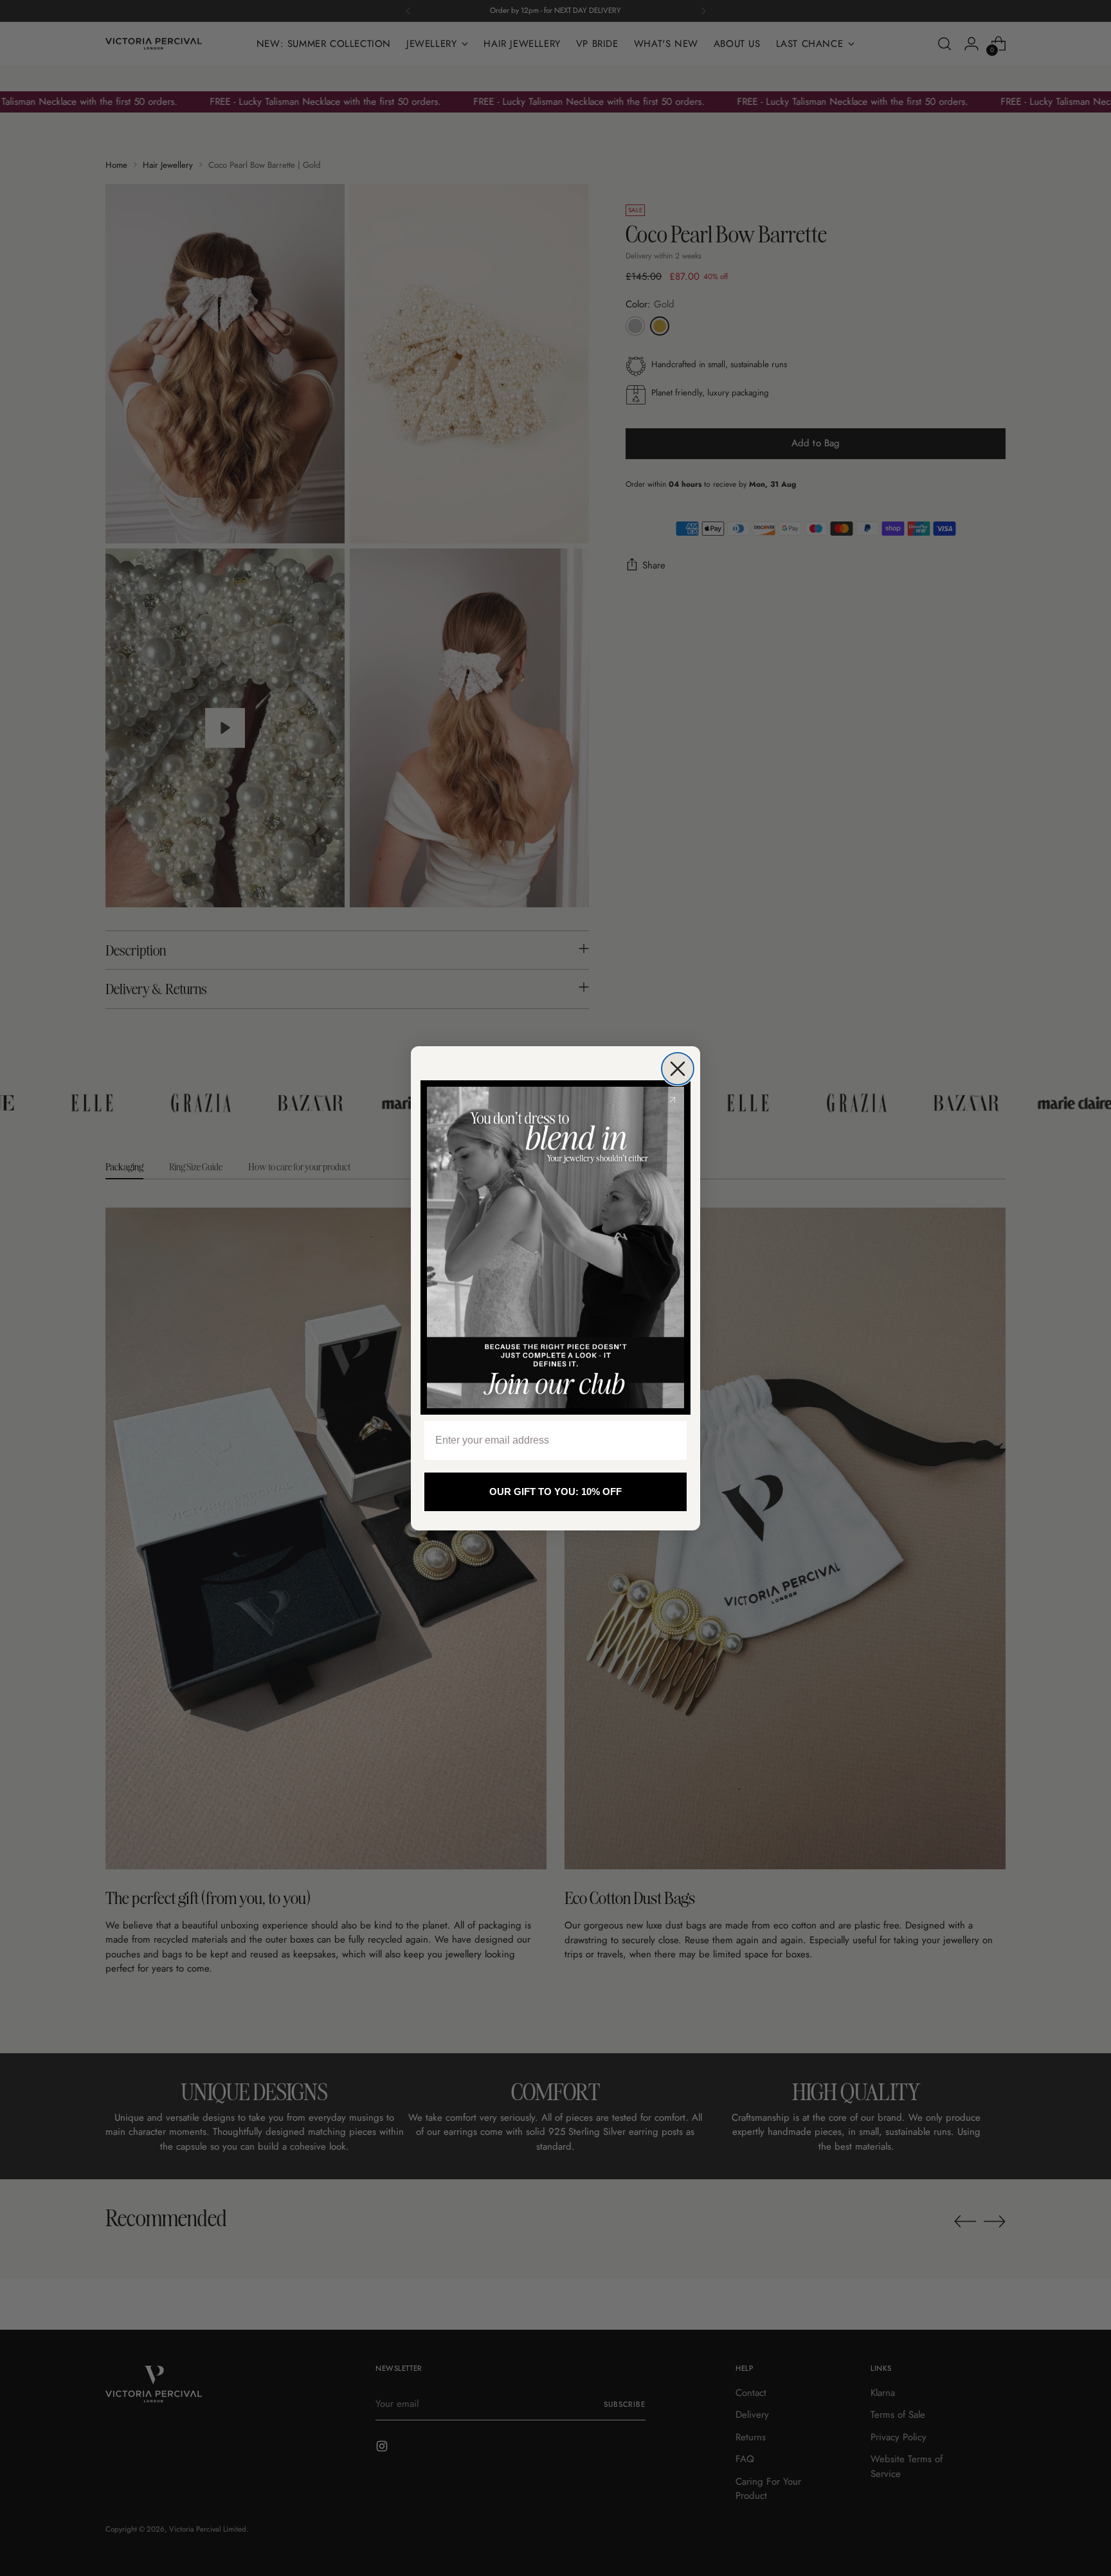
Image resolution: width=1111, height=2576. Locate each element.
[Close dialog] (678, 1069)
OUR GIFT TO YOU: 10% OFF (555, 1492)
